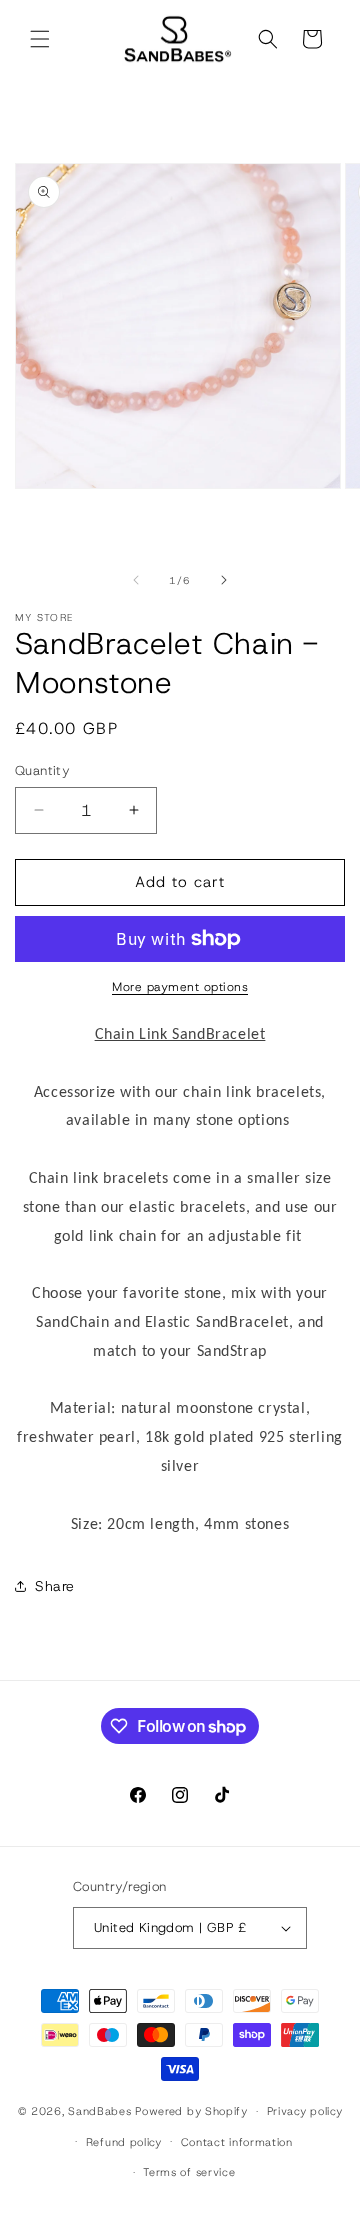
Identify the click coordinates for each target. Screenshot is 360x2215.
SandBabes (99, 2111)
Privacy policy (305, 2111)
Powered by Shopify (191, 2111)
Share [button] (55, 1586)
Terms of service (189, 2172)
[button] (40, 39)
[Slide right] (224, 580)
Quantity (42, 770)
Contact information (237, 2142)
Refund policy (124, 2142)
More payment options (180, 987)
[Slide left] (136, 580)
